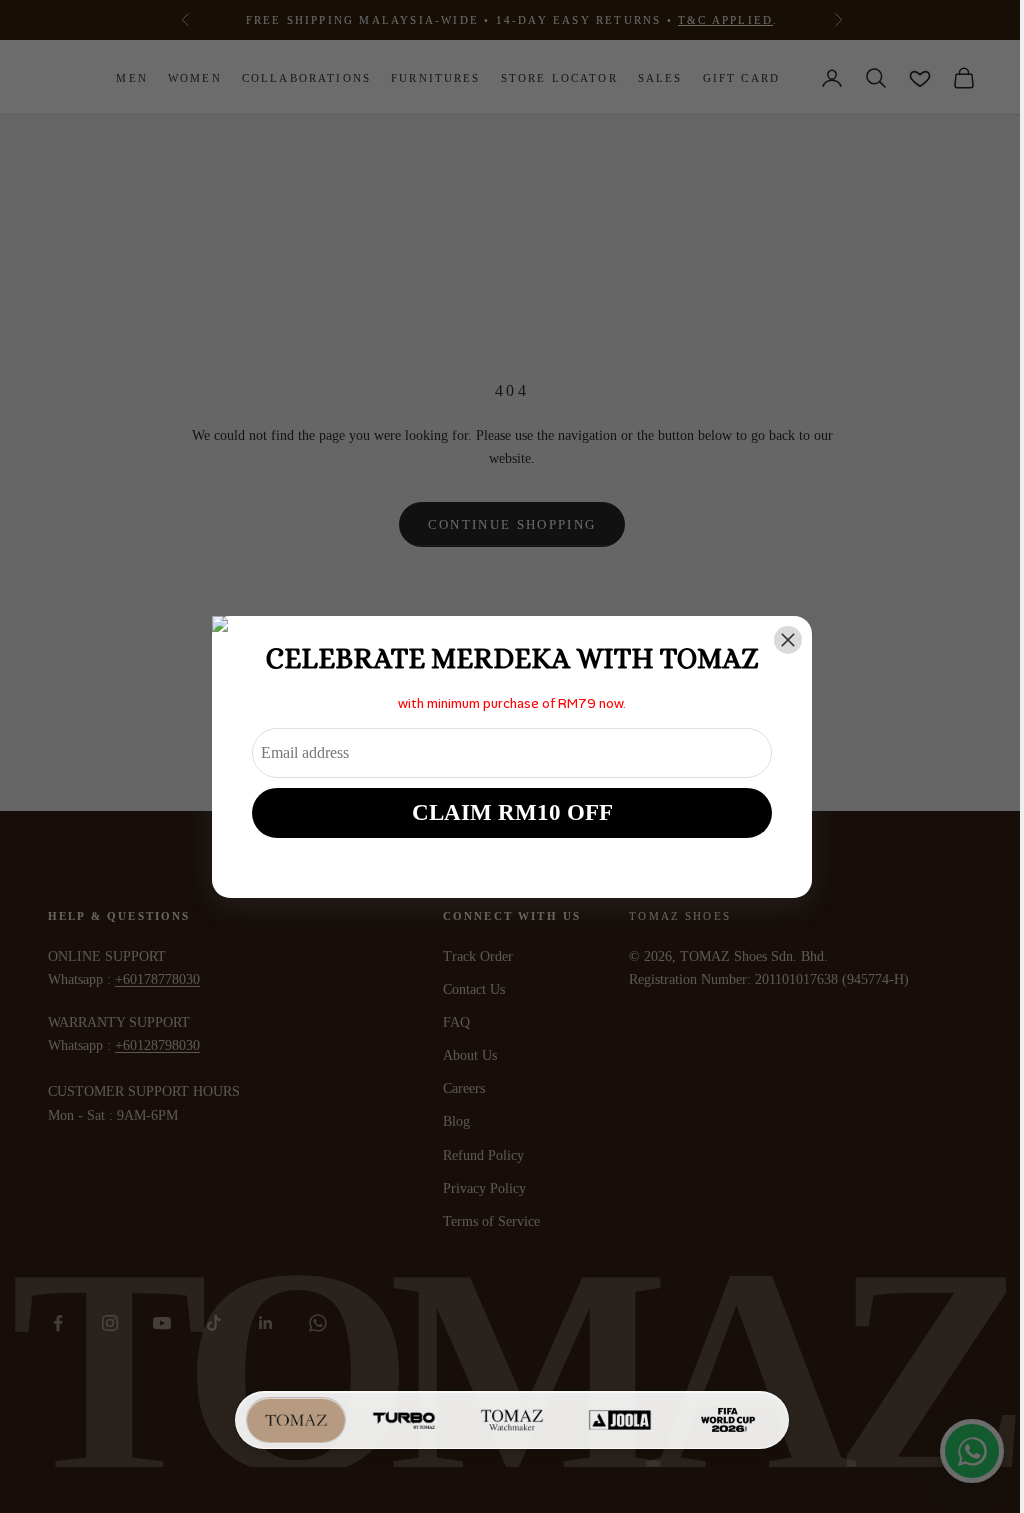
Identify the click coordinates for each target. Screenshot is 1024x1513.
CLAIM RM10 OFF (504, 812)
